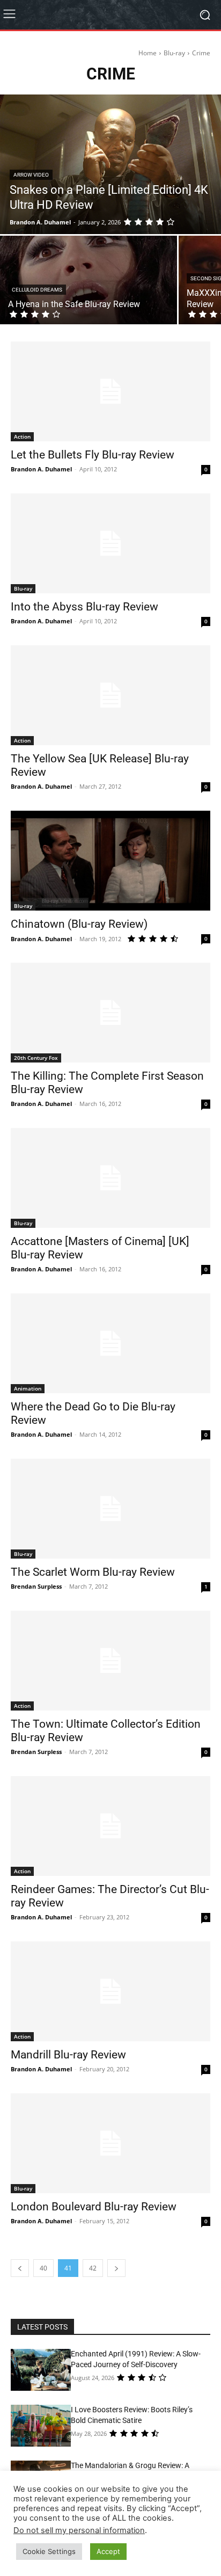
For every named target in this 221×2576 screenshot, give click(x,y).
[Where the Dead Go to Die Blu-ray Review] (110, 1343)
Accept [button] (108, 2551)
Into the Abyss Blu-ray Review (84, 607)
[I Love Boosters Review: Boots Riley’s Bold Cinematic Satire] (41, 2426)
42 (93, 2268)
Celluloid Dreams (37, 290)
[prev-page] (20, 2268)
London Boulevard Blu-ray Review (94, 2207)
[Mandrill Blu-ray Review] (110, 1991)
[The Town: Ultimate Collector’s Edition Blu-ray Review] (110, 1661)
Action (22, 436)
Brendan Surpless (36, 1586)
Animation (28, 1388)
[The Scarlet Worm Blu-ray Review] (110, 1509)
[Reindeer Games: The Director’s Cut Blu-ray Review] (110, 1826)
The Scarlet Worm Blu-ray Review (93, 1572)
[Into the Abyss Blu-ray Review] (110, 543)
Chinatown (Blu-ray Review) (79, 924)
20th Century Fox (36, 1058)
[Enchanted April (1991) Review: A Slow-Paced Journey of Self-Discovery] (41, 2370)
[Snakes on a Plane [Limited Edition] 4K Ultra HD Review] (110, 164)
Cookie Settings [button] (49, 2551)
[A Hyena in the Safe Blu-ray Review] (89, 280)
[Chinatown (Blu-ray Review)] (110, 861)
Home (148, 53)
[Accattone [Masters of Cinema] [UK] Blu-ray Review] (110, 1178)
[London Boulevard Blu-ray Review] (110, 2143)
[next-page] (116, 2268)
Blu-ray (174, 53)
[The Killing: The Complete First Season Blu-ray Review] (110, 1013)
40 (43, 2268)
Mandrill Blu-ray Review (68, 2055)
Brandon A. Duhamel (41, 469)
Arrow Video (31, 175)
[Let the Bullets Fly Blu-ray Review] (110, 391)
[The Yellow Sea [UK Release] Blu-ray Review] (110, 695)
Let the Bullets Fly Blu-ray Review (93, 455)
